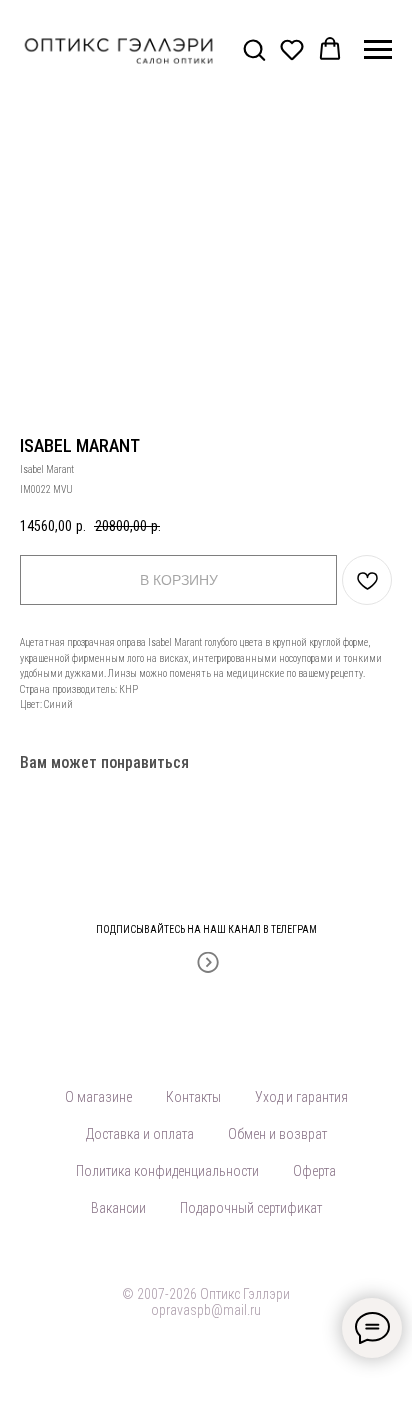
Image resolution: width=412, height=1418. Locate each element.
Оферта (314, 1171)
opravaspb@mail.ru (206, 1310)
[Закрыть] (390, 916)
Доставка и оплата (140, 1134)
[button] (254, 49)
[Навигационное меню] (378, 50)
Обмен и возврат (277, 1134)
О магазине (98, 1097)
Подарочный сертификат (251, 1208)
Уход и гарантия (301, 1097)
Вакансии (118, 1208)
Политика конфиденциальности (167, 1171)
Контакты (193, 1097)
